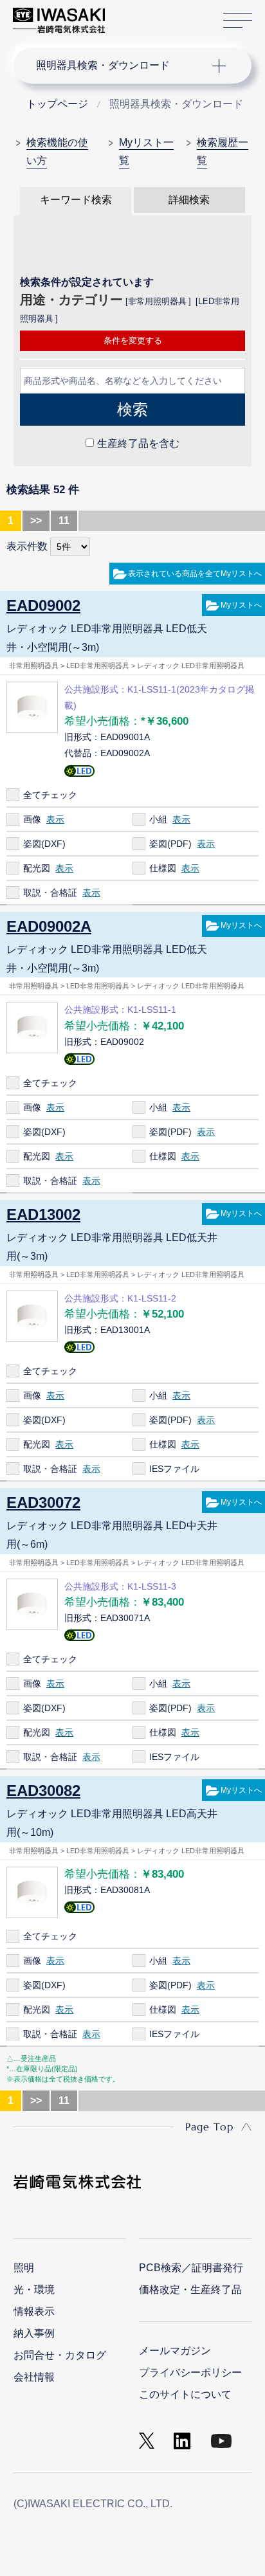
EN (149, 14)
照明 (24, 2268)
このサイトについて (185, 2394)
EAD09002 (43, 605)
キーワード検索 (76, 200)
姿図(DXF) (44, 844)
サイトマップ (238, 21)
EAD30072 (43, 1502)
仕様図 (163, 868)
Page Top (209, 2127)
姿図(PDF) (170, 844)
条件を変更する (133, 340)
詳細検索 (189, 200)
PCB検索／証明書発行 (191, 2268)
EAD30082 (43, 1791)
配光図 (37, 868)
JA (130, 14)
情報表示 (34, 2311)
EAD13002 (43, 1214)
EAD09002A (49, 926)
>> (36, 521)
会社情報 (34, 2377)
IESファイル (174, 1469)
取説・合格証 (50, 893)
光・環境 (34, 2290)
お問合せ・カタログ (60, 2355)
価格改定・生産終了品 (190, 2290)
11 (64, 521)
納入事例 (34, 2333)
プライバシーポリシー (190, 2372)
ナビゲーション (120, 66)
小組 (158, 819)
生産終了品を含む (138, 443)
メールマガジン (175, 2351)
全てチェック (50, 795)
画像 (32, 819)
